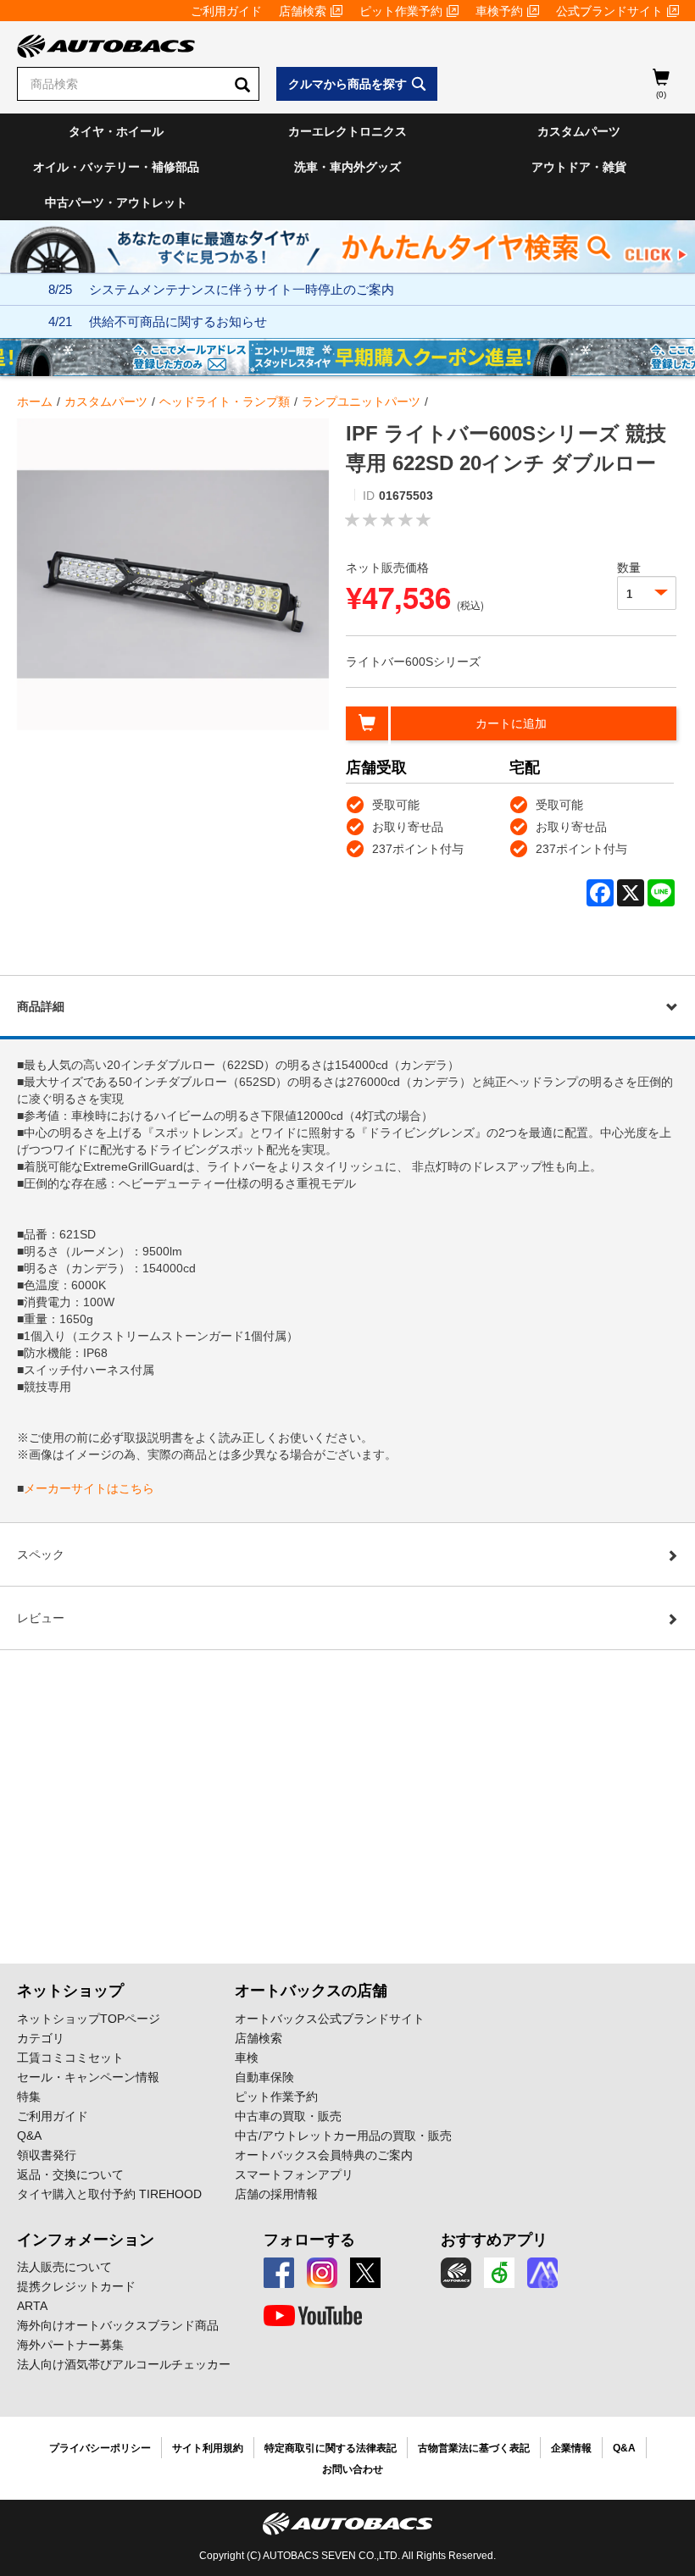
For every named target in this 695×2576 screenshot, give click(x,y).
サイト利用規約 (208, 2448)
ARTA (32, 2306)
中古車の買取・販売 (288, 2116)
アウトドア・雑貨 (579, 167)
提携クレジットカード (76, 2286)
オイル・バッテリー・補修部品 (116, 167)
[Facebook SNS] (279, 2273)
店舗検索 (303, 11)
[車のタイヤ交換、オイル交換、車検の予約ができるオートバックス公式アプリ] (456, 2273)
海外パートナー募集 (70, 2345)
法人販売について (64, 2267)
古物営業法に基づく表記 (474, 2448)
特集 (29, 2097)
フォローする (309, 2240)
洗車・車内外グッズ (347, 167)
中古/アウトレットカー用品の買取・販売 (343, 2136)
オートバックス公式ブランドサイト (330, 2019)
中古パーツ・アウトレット (116, 202)
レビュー (41, 1618)
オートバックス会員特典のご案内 (324, 2155)
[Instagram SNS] (322, 2273)
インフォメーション (86, 2240)
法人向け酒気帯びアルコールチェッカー (124, 2364)
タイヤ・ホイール (116, 131)
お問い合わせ (353, 2469)
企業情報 (571, 2448)
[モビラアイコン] (542, 2273)
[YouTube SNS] (313, 2316)
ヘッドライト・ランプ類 (225, 402)
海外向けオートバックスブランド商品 (118, 2325)
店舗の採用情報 (276, 2194)
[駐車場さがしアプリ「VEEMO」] (499, 2273)
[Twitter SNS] (365, 2273)
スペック (41, 1554)
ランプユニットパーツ (361, 402)
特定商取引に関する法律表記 (331, 2448)
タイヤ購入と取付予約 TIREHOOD (109, 2194)
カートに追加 (511, 723)
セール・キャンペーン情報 (88, 2077)
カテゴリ (41, 2038)
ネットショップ (70, 1991)
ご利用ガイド (226, 11)
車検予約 (499, 11)
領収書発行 (47, 2155)
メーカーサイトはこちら (89, 1488)
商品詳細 (41, 1006)
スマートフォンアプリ (294, 2174)
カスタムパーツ (579, 131)
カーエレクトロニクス (347, 131)
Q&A (29, 2136)
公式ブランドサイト (609, 11)
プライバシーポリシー (100, 2448)
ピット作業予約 (401, 11)
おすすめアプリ (494, 2240)
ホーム (35, 402)
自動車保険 (264, 2077)
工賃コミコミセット (70, 2058)
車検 (247, 2058)
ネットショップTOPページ (89, 2019)
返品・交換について (70, 2174)
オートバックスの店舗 (311, 1991)
